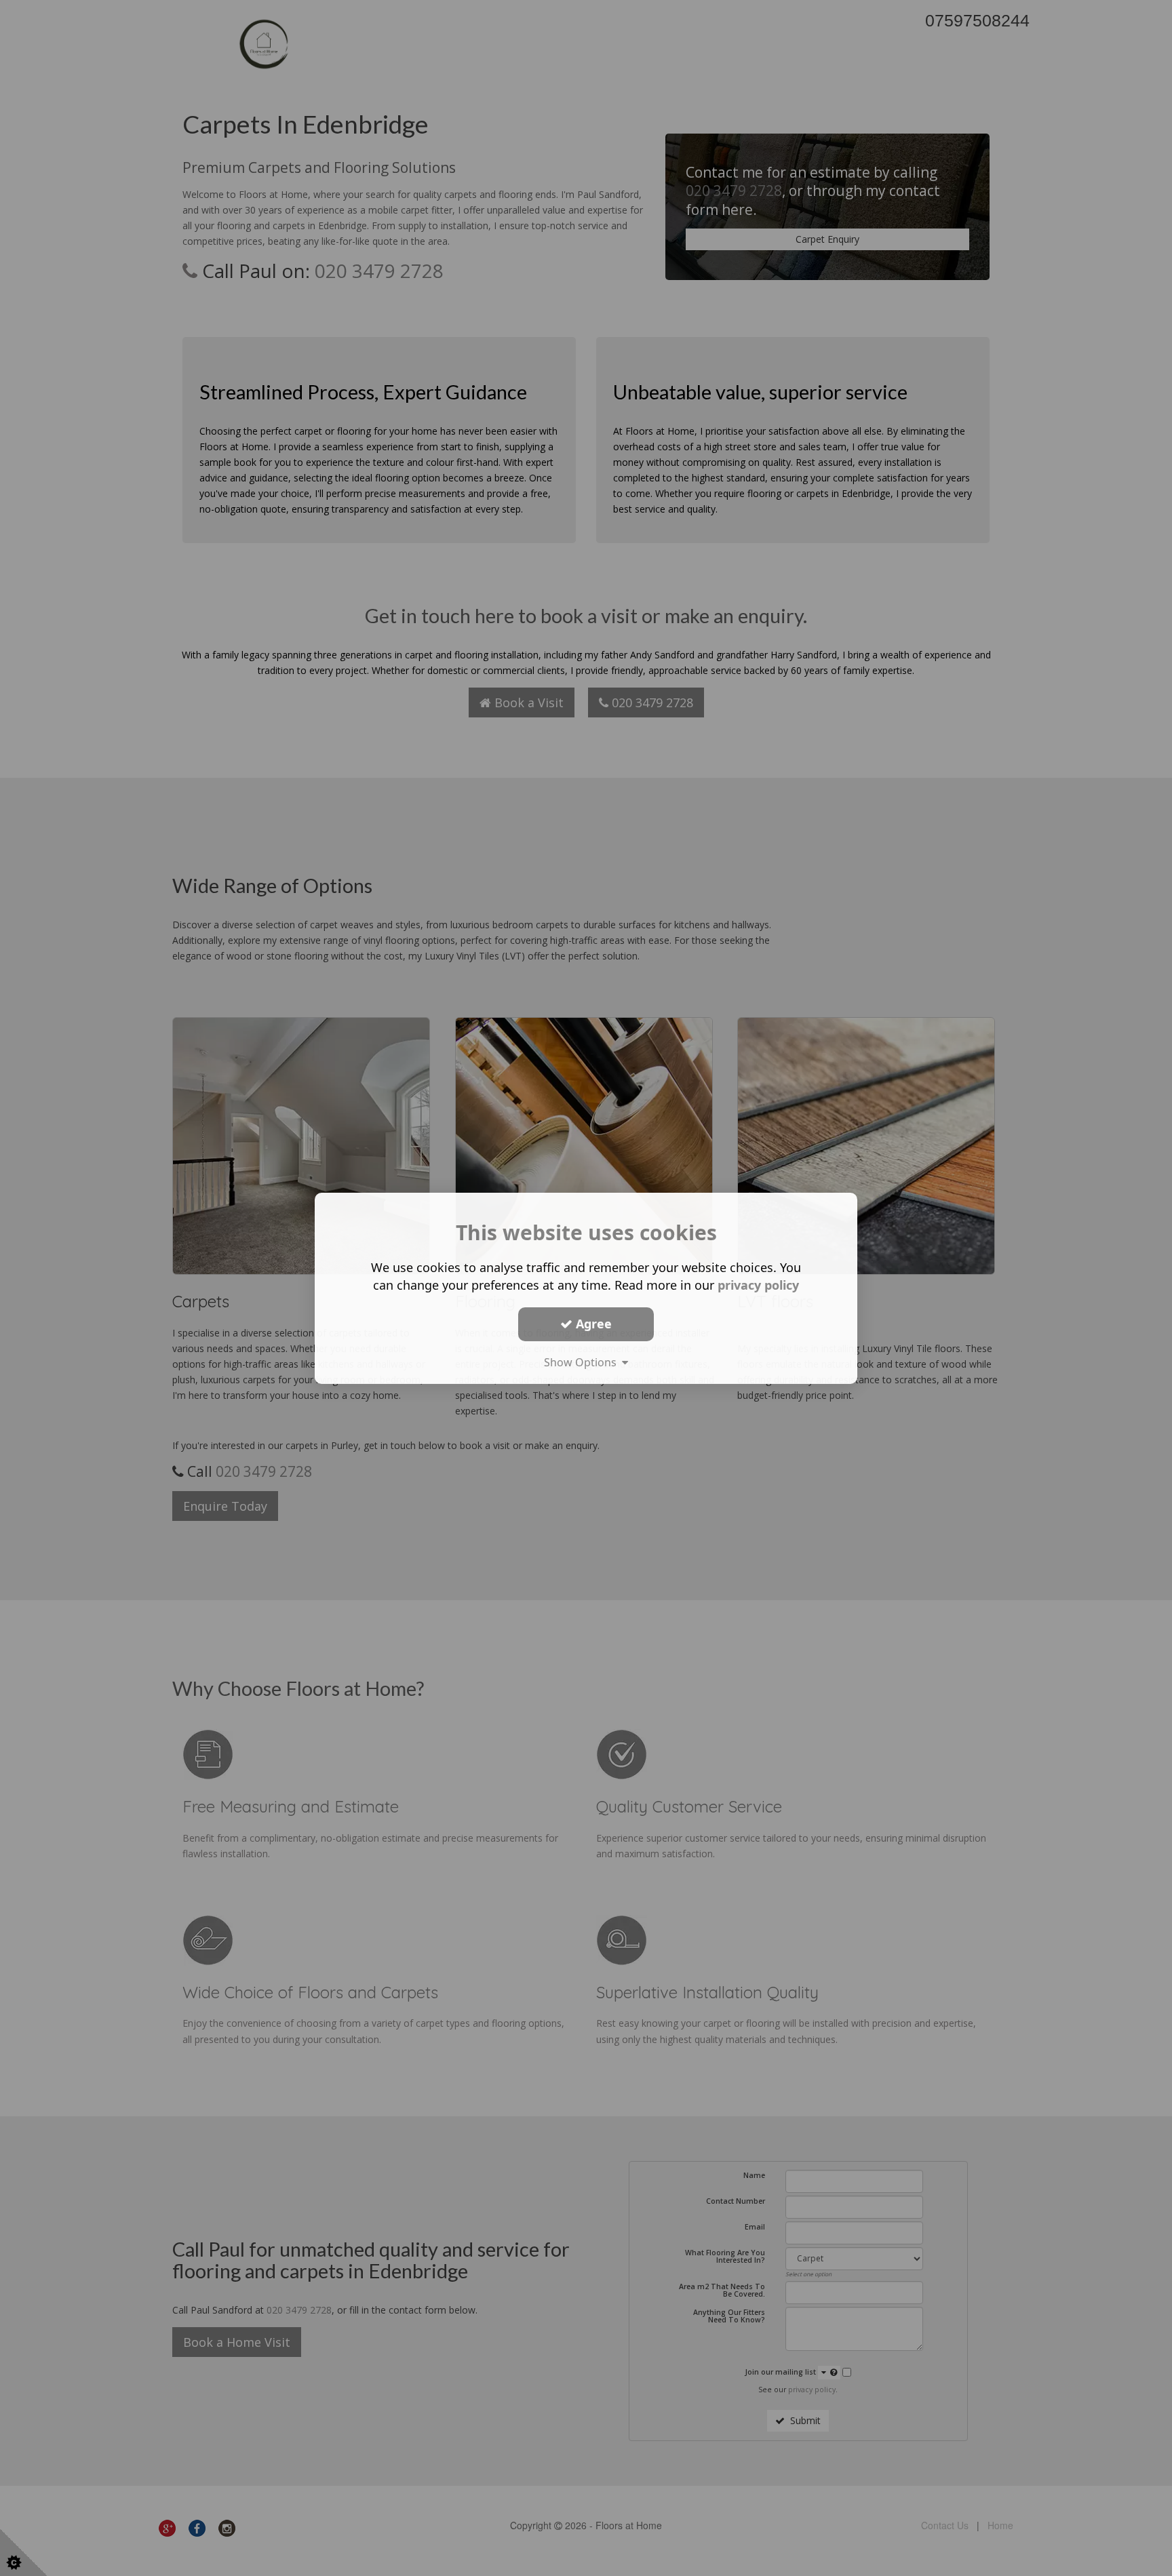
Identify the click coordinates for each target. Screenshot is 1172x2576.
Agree (592, 1324)
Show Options (583, 1362)
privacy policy (758, 1284)
